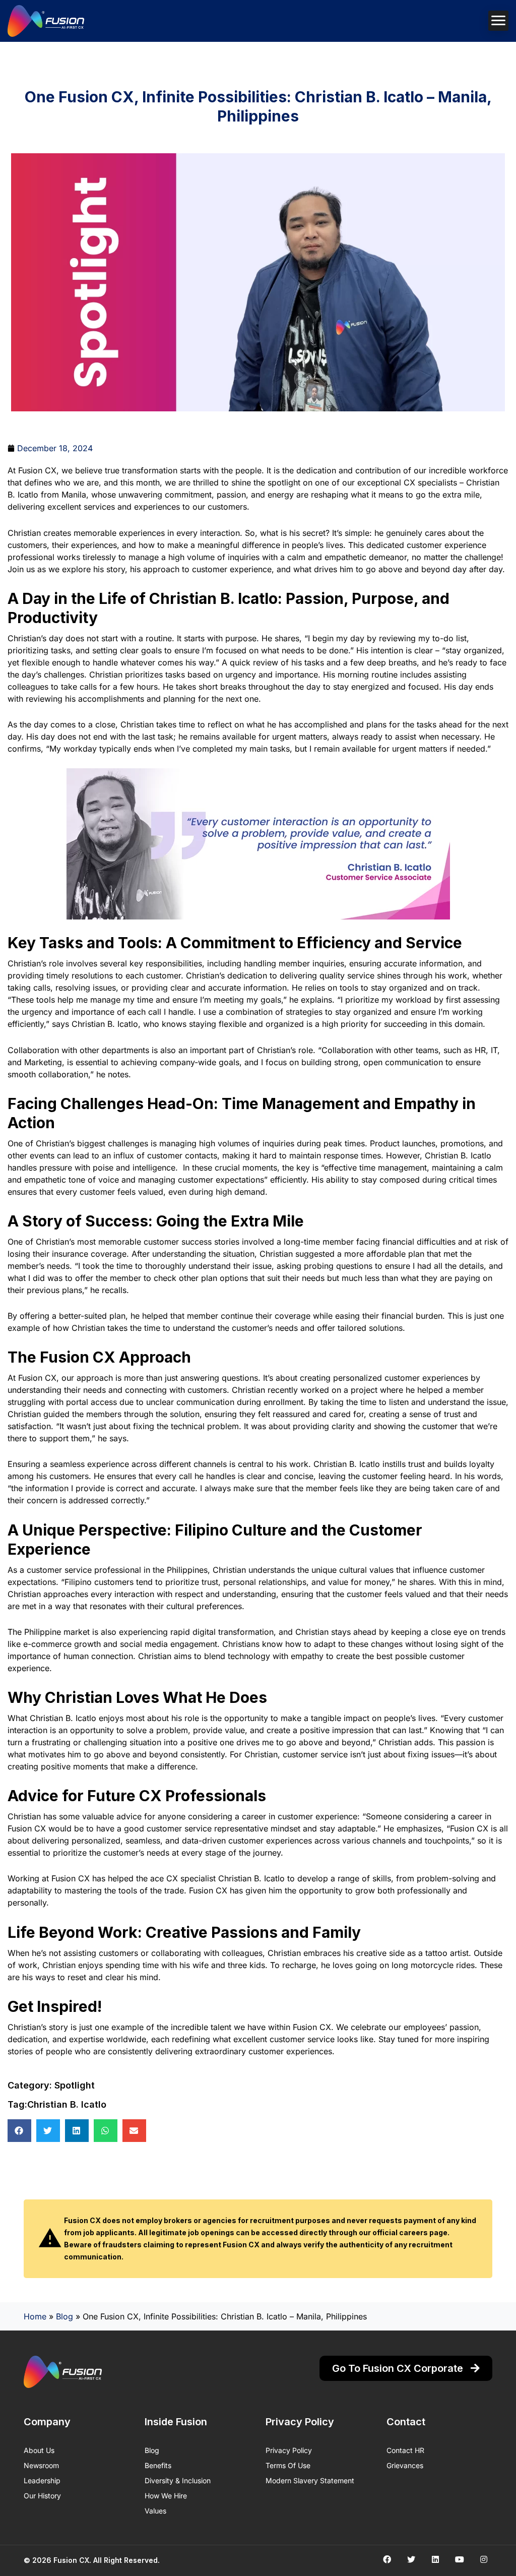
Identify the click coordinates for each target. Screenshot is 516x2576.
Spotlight (75, 2085)
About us (39, 2450)
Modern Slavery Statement (310, 2480)
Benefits (158, 2465)
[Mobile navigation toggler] (498, 21)
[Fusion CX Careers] (46, 21)
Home (35, 2316)
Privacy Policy (289, 2450)
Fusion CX (71, 2560)
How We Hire (166, 2496)
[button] (19, 2131)
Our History (42, 2496)
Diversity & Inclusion (178, 2480)
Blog (64, 2316)
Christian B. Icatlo (67, 2104)
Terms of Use (288, 2465)
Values (155, 2511)
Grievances (405, 2465)
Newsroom (41, 2465)
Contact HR (405, 2450)
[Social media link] (387, 2559)
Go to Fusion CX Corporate (399, 2368)
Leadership (42, 2480)
